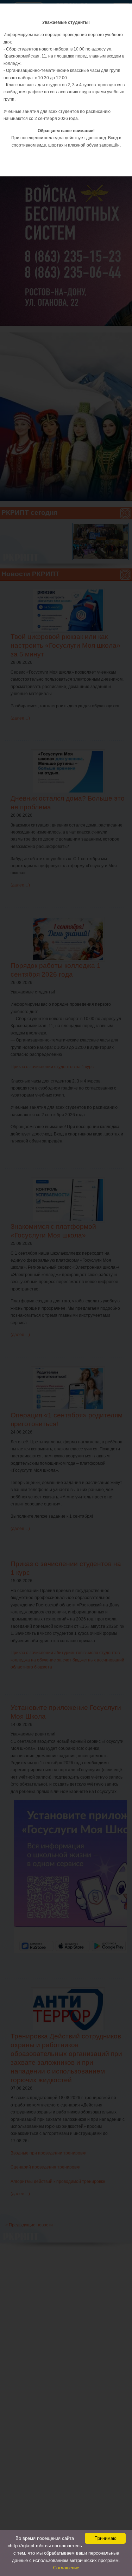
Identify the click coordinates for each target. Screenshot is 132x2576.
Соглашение (66, 2568)
